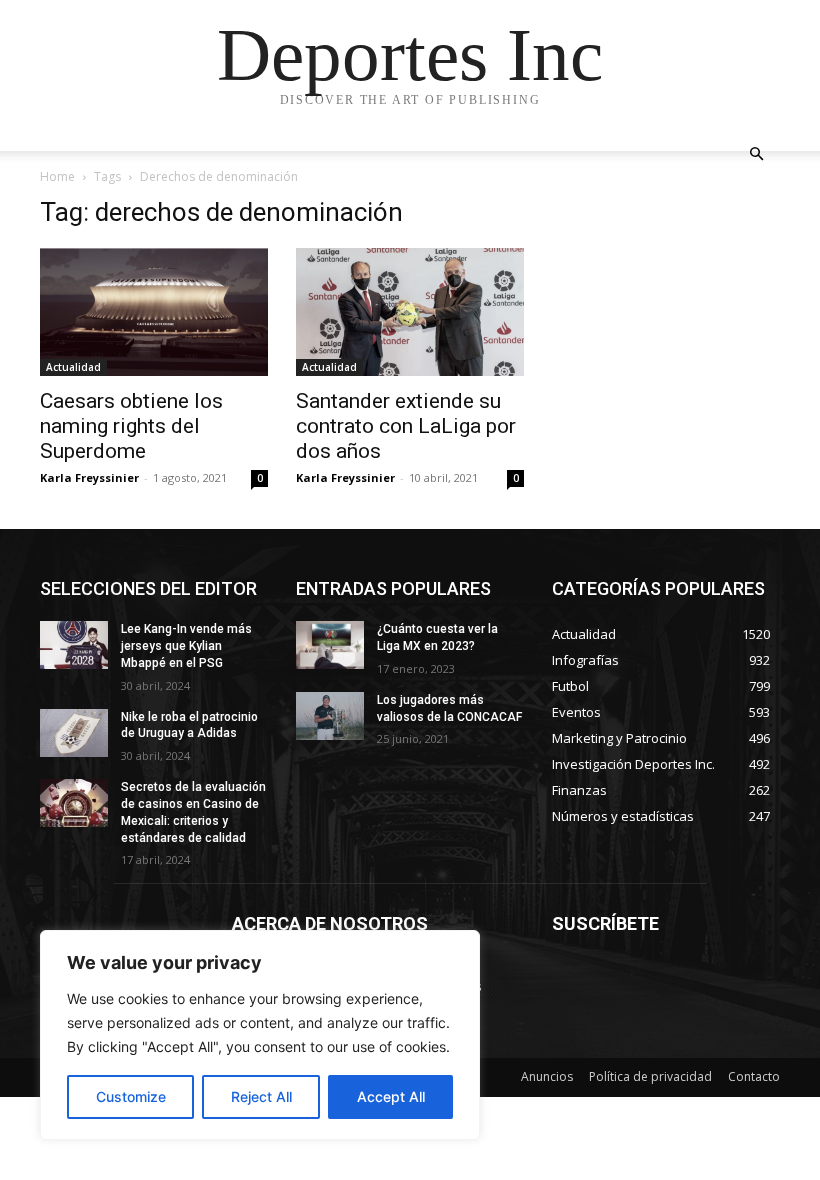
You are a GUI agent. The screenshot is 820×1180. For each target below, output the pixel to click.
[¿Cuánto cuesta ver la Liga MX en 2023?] (330, 645)
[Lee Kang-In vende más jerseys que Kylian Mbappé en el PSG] (74, 645)
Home (57, 176)
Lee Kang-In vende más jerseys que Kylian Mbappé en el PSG (186, 646)
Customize (131, 1096)
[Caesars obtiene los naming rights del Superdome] (154, 312)
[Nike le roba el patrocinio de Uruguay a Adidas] (74, 733)
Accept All (391, 1096)
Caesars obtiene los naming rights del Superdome (131, 426)
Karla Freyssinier (89, 477)
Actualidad (73, 367)
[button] (756, 154)
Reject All (261, 1096)
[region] (260, 1035)
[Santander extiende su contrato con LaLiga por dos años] (410, 312)
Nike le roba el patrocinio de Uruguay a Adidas (189, 725)
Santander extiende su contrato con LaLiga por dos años (406, 426)
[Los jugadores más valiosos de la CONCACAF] (330, 716)
